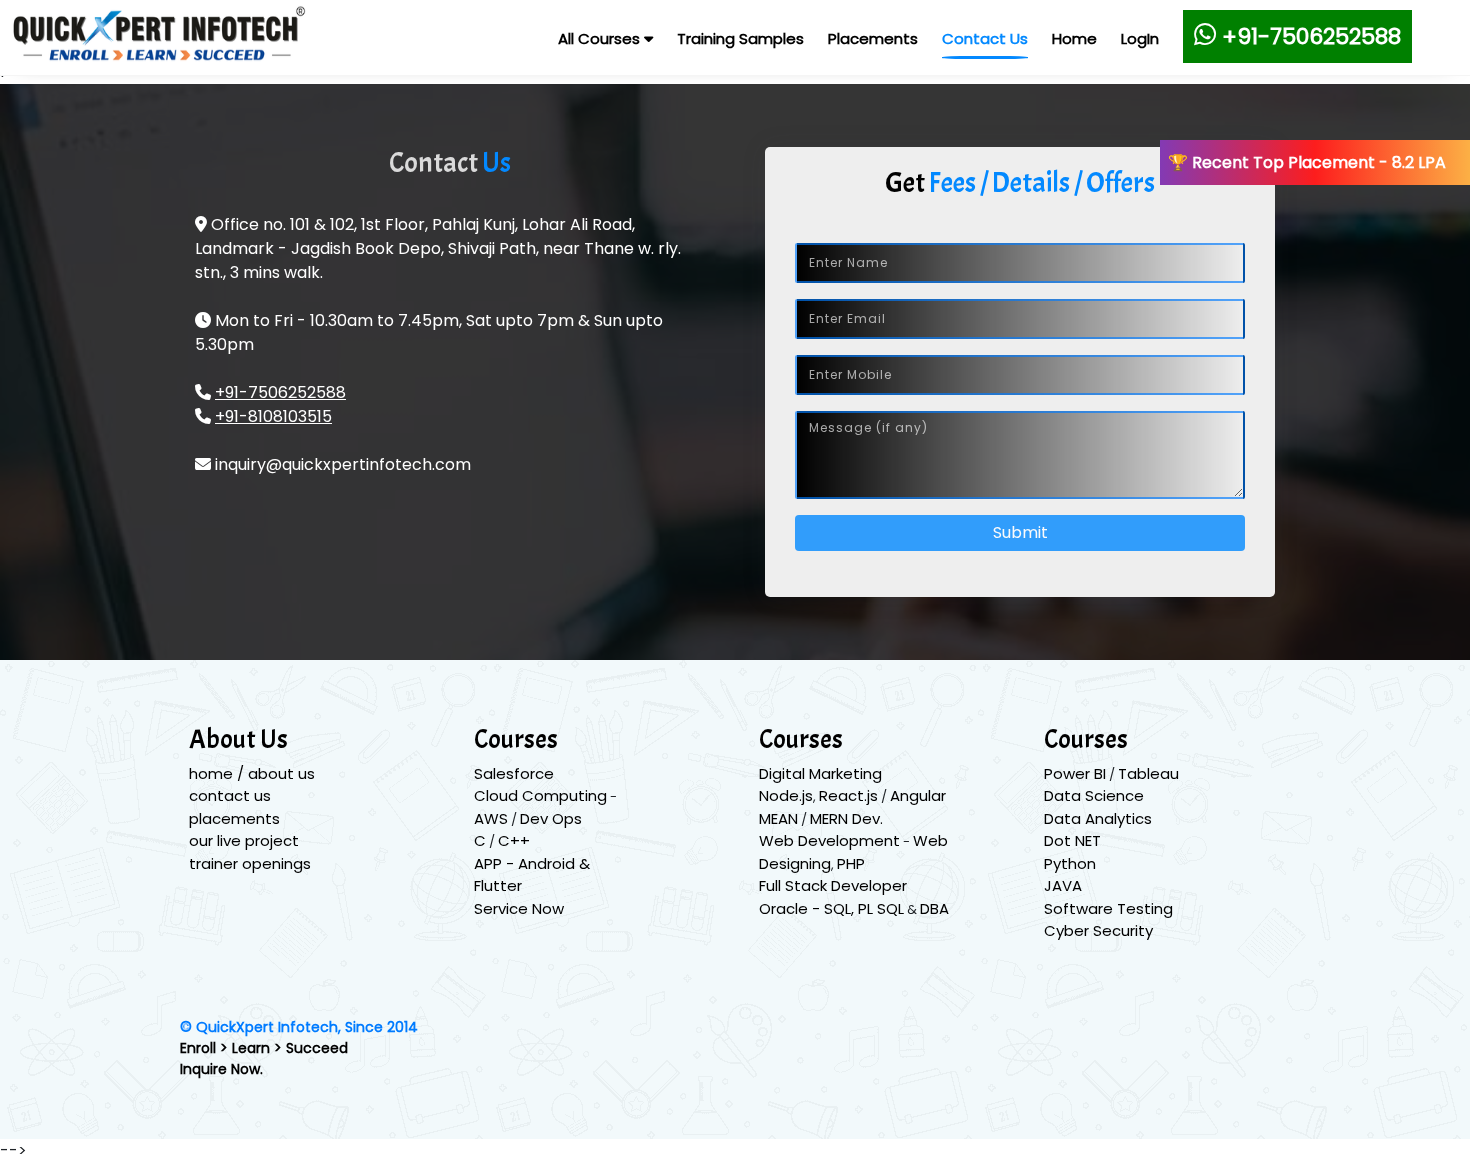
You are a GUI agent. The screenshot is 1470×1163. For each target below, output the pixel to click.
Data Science (1094, 795)
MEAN (778, 818)
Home (1074, 38)
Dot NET (1072, 840)
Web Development (829, 840)
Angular (918, 795)
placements (234, 818)
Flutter (498, 885)
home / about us (252, 773)
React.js (848, 795)
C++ (514, 840)
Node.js (786, 795)
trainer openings (250, 863)
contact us (230, 795)
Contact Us (985, 38)
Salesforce (514, 773)
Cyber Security (1098, 930)
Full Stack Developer (833, 885)
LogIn (1140, 38)
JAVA (1063, 885)
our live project (244, 840)
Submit (1020, 532)
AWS (491, 818)
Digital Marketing (820, 773)
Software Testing (1108, 908)
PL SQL (881, 908)
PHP (851, 863)
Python (1070, 863)
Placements (873, 38)
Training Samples (740, 38)
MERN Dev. (846, 818)
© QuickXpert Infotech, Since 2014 (299, 1027)
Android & (554, 863)
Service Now (519, 908)
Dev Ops (551, 818)
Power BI (1075, 773)
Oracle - (791, 908)
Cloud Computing (540, 795)
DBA (934, 908)
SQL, (841, 908)
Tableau (1148, 773)
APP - (496, 863)
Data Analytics (1098, 818)
